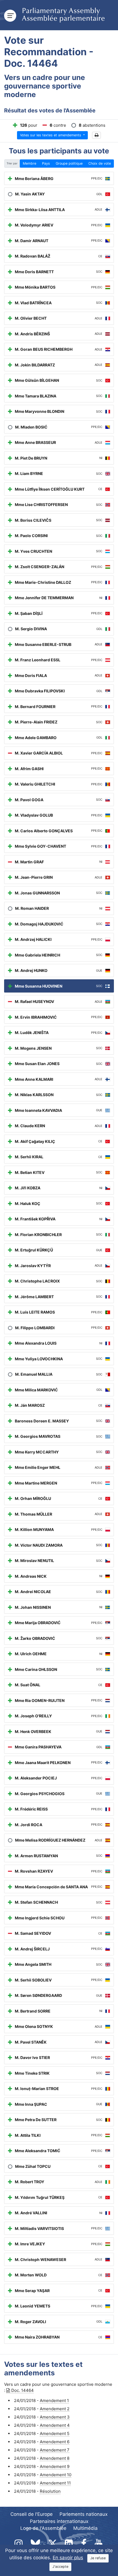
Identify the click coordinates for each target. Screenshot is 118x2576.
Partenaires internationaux (59, 2521)
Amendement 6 (55, 2442)
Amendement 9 (55, 2466)
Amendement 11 (55, 2483)
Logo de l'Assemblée (43, 2528)
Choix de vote (100, 163)
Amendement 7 (55, 2450)
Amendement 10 (56, 2475)
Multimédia (85, 2528)
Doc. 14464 (23, 2390)
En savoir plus (68, 2558)
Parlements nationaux (84, 2514)
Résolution (50, 2491)
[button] (96, 135)
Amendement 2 (55, 2409)
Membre (29, 163)
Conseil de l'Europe (32, 2514)
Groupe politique (69, 163)
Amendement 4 (55, 2425)
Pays (46, 163)
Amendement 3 (55, 2417)
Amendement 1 (54, 2401)
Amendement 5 (55, 2433)
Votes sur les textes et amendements (51, 135)
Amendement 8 (55, 2458)
